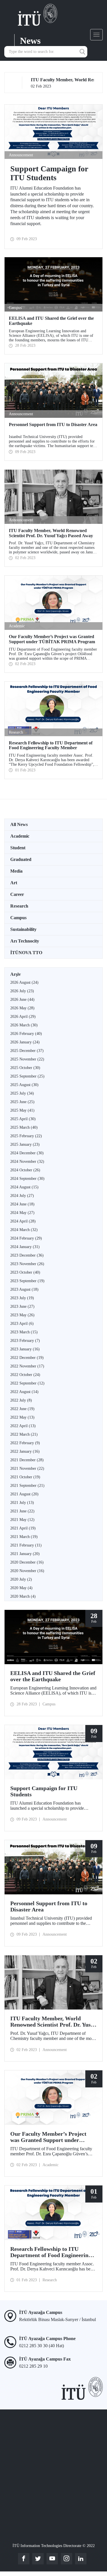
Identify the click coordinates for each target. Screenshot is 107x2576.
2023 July (22, 1298)
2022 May (22, 1417)
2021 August (24, 1494)
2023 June (22, 1306)
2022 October (25, 1375)
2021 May (22, 1520)
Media (16, 871)
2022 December (27, 1358)
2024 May (22, 1213)
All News (19, 824)
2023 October (25, 1272)
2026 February (26, 1034)
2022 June (22, 1409)
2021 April (23, 1528)
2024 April (23, 1221)
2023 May (22, 1315)
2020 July (21, 1579)
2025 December (27, 1051)
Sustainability (23, 929)
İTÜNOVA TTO (26, 953)
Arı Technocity (25, 941)
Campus (18, 918)
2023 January (25, 1349)
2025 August (24, 1085)
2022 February (25, 1443)
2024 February (26, 1238)
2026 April (23, 1017)
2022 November (27, 1366)
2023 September (27, 1281)
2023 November (27, 1264)
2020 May (21, 1588)
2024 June (22, 1204)
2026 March (24, 1025)
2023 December (27, 1255)
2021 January (25, 1554)
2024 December (27, 1153)
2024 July (22, 1196)
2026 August (24, 982)
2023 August (24, 1289)
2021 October (25, 1477)
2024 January (25, 1247)
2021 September (27, 1486)
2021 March (24, 1537)
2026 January (25, 1042)
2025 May (22, 1110)
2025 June (22, 1102)
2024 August (24, 1187)
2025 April (23, 1119)
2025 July (22, 1093)
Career (17, 894)
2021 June (22, 1511)
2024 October (25, 1170)
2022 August (24, 1392)
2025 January (25, 1144)
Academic (20, 836)
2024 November (27, 1162)
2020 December (27, 1562)
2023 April (22, 1324)
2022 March (24, 1434)
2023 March (24, 1332)
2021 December (27, 1460)
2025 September (27, 1076)
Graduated (21, 859)
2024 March (24, 1230)
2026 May (22, 1008)
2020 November (27, 1571)
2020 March (23, 1596)
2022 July (21, 1400)
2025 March (24, 1127)
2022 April (23, 1426)
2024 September (27, 1179)
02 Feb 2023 (53, 83)
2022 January (25, 1451)
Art (14, 883)
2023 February (25, 1341)
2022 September (27, 1383)
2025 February (26, 1136)
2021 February (26, 1545)
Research (19, 906)
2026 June (22, 1000)
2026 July (22, 991)
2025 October (25, 1068)
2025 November (27, 1059)
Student (18, 848)
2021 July (22, 1503)
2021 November (27, 1468)
